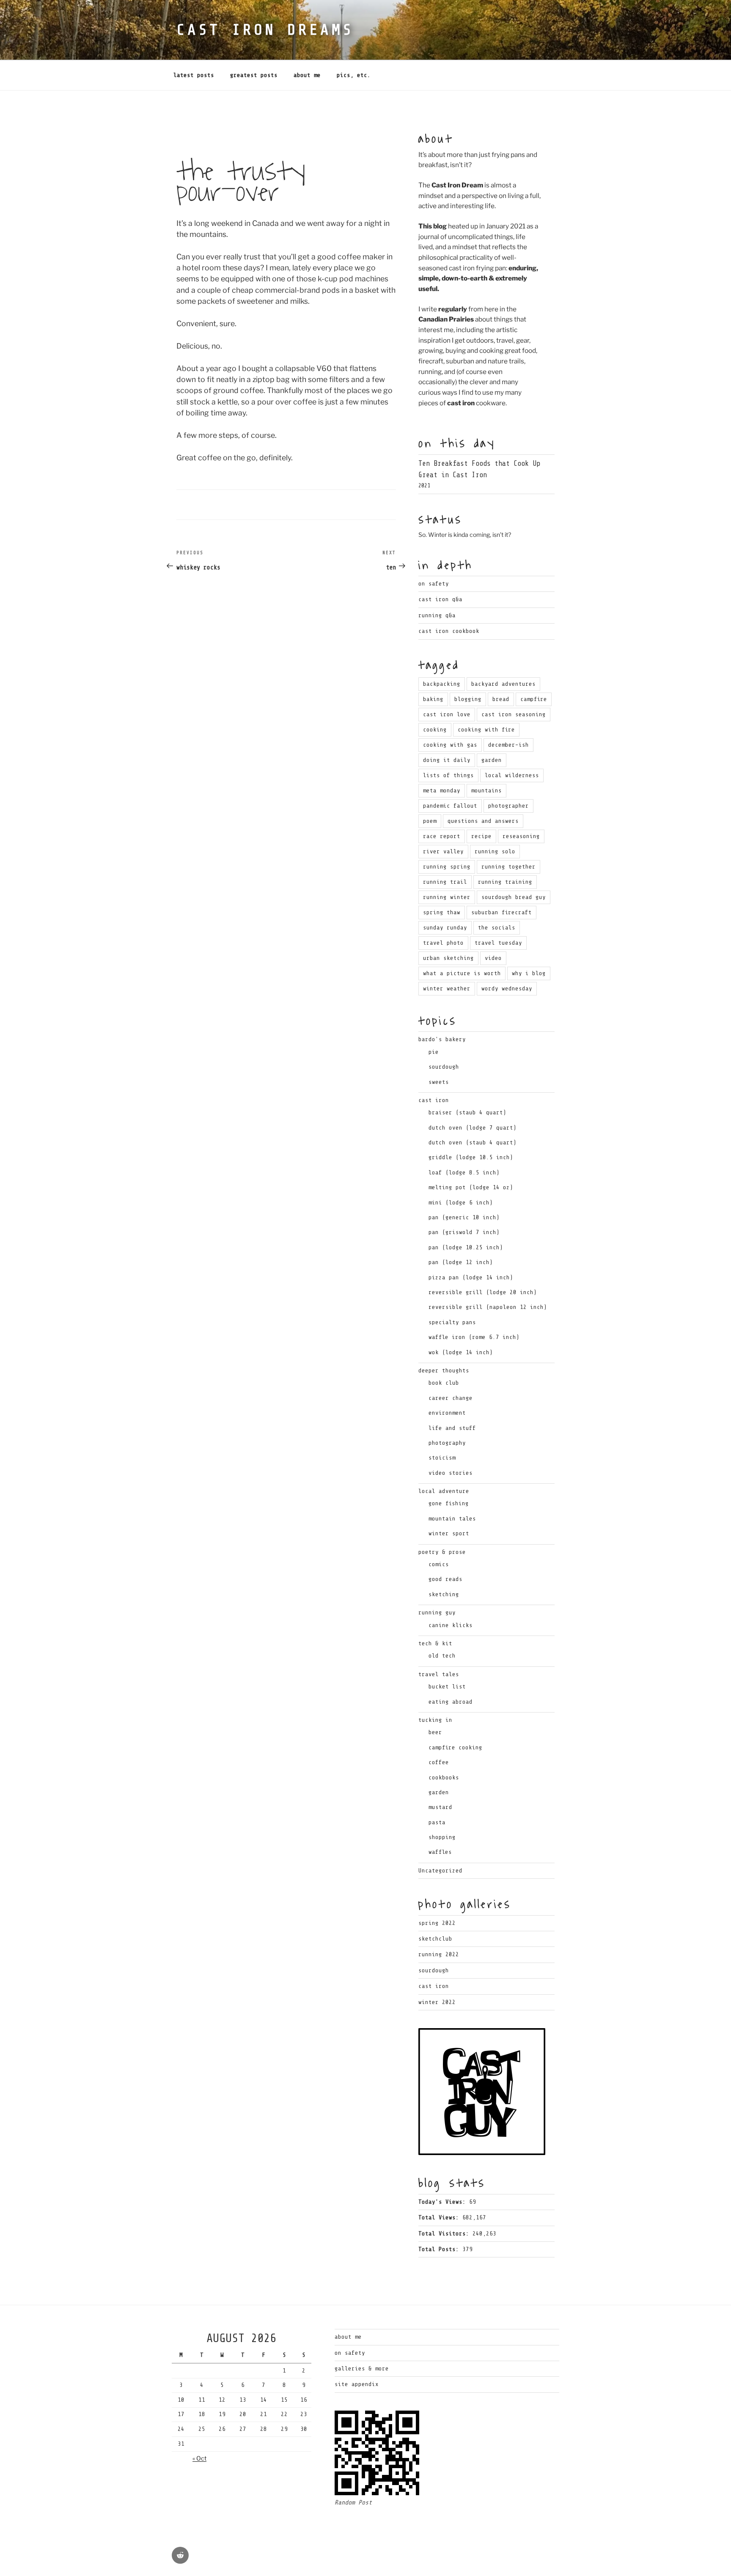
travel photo (443, 943)
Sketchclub (435, 1939)
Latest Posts (194, 75)
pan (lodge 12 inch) (461, 1262)
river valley (443, 851)
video (493, 958)
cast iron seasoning (514, 714)
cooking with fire (486, 730)
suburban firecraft (502, 912)
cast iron (434, 1100)
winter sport (449, 1533)
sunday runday (445, 928)
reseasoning (521, 836)
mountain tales (452, 1519)
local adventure (444, 1491)
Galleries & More (362, 2368)
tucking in (435, 1720)
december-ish (508, 745)
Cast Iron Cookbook (449, 631)
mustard (440, 1807)
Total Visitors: (445, 2234)
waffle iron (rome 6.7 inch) (474, 1337)
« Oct (199, 2458)
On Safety (434, 584)
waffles (440, 1852)
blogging (468, 699)
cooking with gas (450, 745)
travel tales (439, 1674)
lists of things (448, 775)
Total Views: (440, 2217)
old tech (442, 1656)
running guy (437, 1612)
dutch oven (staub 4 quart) (473, 1142)
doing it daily (447, 760)
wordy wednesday (507, 988)
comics (439, 1564)
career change (451, 1398)
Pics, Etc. (354, 75)
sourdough (444, 1067)
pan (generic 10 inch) (464, 1217)
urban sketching (448, 958)
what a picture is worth (462, 973)
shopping (442, 1837)
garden (492, 760)
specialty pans (452, 1322)
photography (447, 1443)
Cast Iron (434, 1986)
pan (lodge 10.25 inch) (466, 1247)
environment (447, 1413)
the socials (497, 928)
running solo (495, 851)
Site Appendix (357, 2384)
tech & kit (435, 1643)
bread (501, 699)
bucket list (447, 1687)
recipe (481, 836)
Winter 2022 (437, 2002)
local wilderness (512, 775)
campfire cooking (455, 1747)
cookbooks (444, 1777)
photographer (508, 806)
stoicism (442, 1458)
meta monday (442, 790)
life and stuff (452, 1428)
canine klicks (451, 1625)
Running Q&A (437, 615)
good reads (445, 1579)
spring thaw (442, 912)
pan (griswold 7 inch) (464, 1232)
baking (433, 699)
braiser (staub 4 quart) (467, 1112)
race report (442, 836)
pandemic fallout (450, 806)
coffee (439, 1762)
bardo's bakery (442, 1039)
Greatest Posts (254, 75)
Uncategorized (440, 1871)
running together (508, 867)
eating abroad (451, 1702)
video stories (451, 1473)
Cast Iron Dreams (265, 30)
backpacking (442, 684)
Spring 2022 (437, 1923)
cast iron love (447, 714)
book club (444, 1383)
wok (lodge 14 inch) (461, 1352)
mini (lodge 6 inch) (461, 1203)
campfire (534, 699)
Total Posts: (440, 2249)
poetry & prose (442, 1552)
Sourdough (434, 1970)
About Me (307, 75)
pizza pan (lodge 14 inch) (471, 1277)
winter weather (447, 988)
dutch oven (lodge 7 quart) (473, 1128)
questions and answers (483, 821)
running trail (445, 882)
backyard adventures (503, 684)
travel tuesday (498, 943)
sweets (439, 1082)
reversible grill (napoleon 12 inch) (488, 1307)
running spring (447, 867)
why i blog (529, 973)
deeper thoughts (444, 1370)
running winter (447, 897)
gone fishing (449, 1503)
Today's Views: (444, 2202)
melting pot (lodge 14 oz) (471, 1187)
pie (434, 1052)
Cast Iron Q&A (440, 599)
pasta (437, 1822)
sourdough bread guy (514, 897)
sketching (444, 1594)
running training (505, 882)
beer (435, 1732)
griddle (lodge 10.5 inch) (471, 1157)
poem (430, 821)
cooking (435, 730)
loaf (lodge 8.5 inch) (464, 1173)
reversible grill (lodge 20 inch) (483, 1292)
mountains (486, 790)
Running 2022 (439, 1954)
